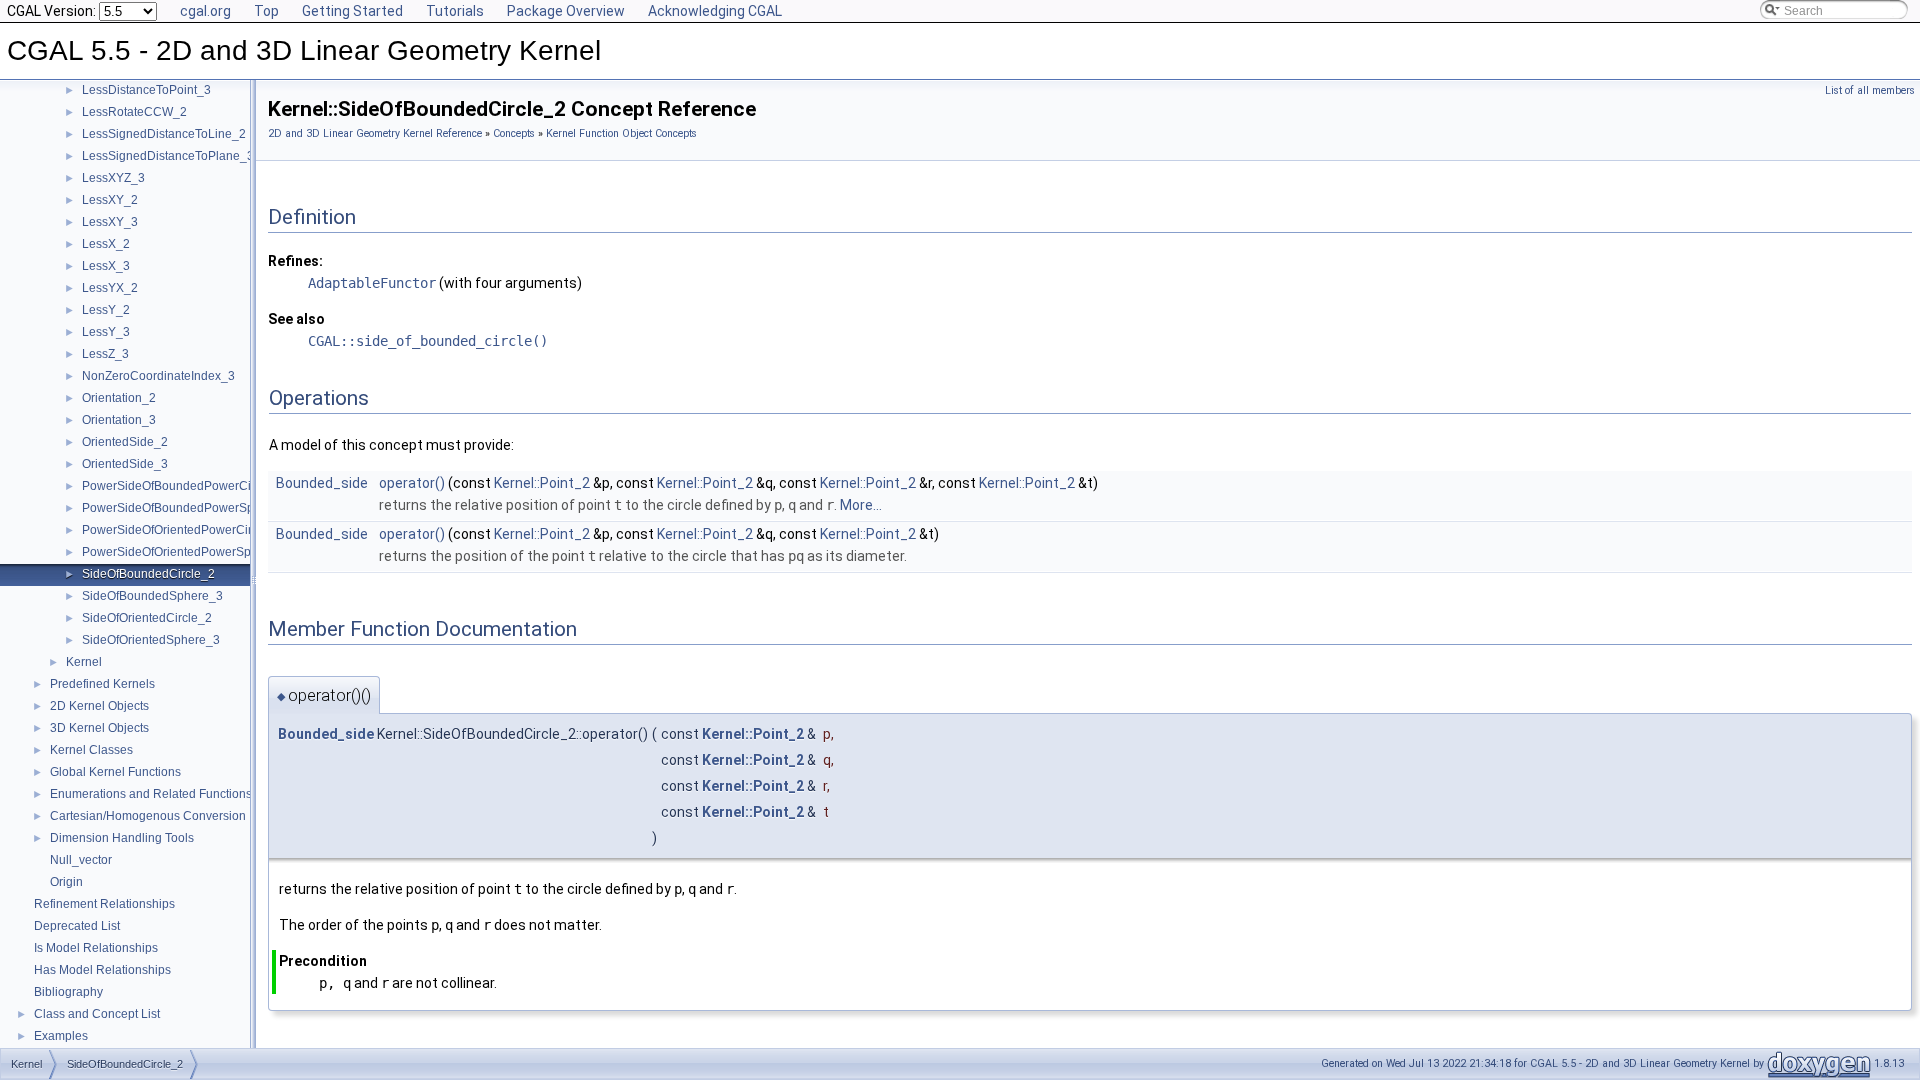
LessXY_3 (110, 222)
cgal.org (205, 11)
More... (861, 505)
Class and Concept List (97, 1014)
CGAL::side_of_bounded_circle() (428, 341)
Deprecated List (77, 926)
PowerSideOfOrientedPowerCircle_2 (182, 530)
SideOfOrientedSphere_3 (151, 640)
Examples (61, 1036)
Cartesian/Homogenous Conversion (148, 816)
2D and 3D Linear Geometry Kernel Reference (375, 133)
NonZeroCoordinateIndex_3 (158, 376)
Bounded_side (322, 483)
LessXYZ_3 (113, 178)
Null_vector (81, 860)
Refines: (295, 261)
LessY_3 (106, 332)
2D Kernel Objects (99, 706)
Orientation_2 (119, 398)
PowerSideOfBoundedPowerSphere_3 (187, 508)
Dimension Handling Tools (122, 838)
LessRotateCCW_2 (134, 112)
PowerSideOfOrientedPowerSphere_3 (186, 552)
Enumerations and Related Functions (151, 794)
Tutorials (455, 11)
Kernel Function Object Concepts (621, 133)
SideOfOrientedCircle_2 (147, 618)
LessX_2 (106, 244)
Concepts (514, 133)
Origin (66, 882)
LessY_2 (106, 310)
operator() (412, 483)
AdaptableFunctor (372, 283)
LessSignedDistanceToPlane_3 (168, 156)
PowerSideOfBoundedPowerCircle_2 (183, 486)
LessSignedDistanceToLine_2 (164, 134)
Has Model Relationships (102, 970)
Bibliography (68, 992)
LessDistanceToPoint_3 (146, 90)
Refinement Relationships (104, 904)
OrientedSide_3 (125, 464)
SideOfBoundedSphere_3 (152, 596)
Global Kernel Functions (115, 772)
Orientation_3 (119, 420)
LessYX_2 (110, 288)
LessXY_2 (110, 200)
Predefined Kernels (102, 684)
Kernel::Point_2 (542, 483)
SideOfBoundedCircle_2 (148, 574)
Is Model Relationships (96, 948)
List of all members (1870, 90)
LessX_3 (106, 266)
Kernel (84, 662)
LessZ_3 (105, 354)
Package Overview (566, 11)
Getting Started (352, 11)
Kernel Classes (91, 750)
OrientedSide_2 (125, 442)
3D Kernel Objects (99, 728)
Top (266, 11)
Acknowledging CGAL (715, 11)
